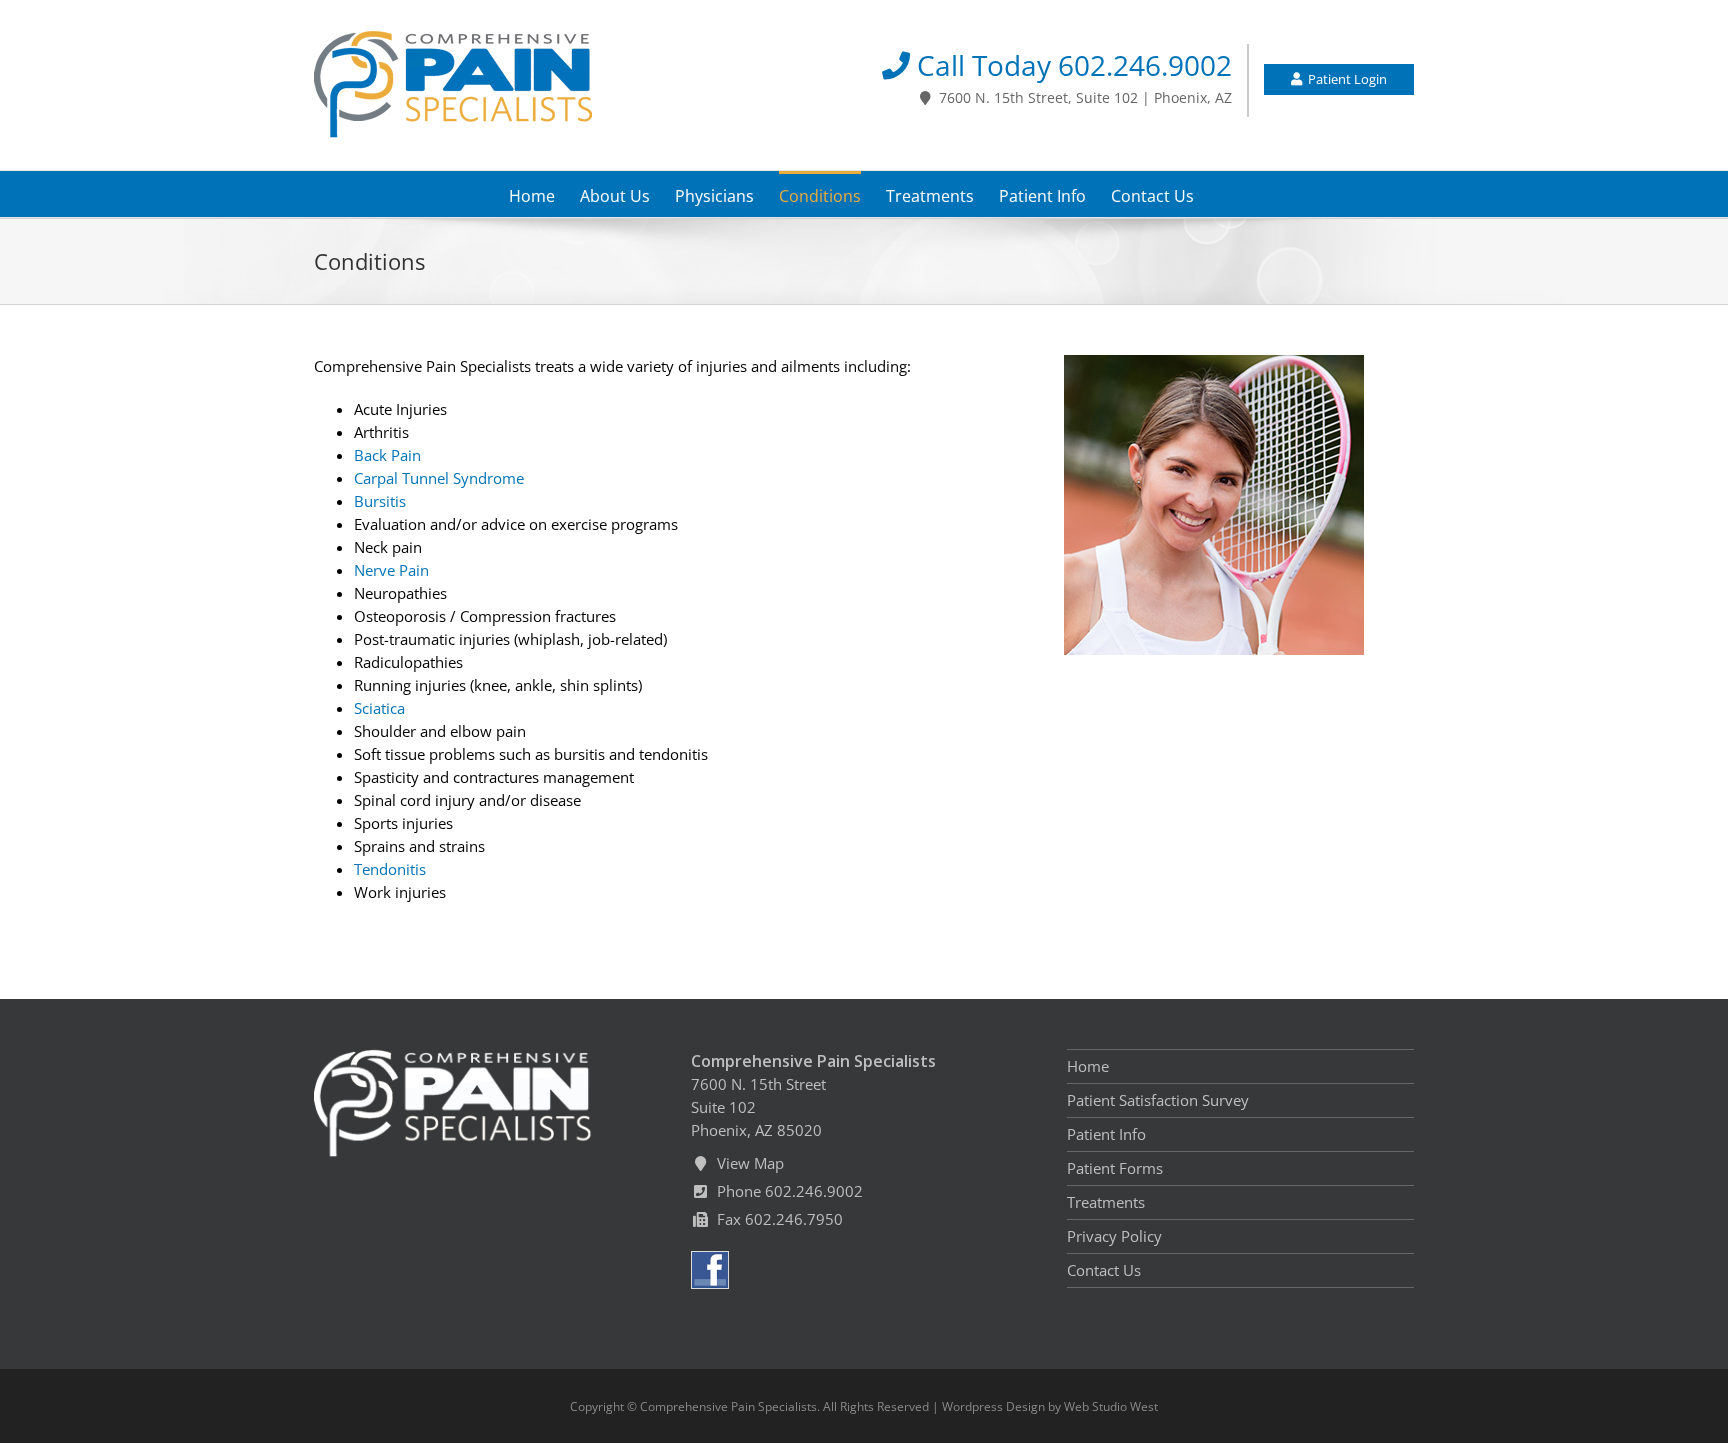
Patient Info (1106, 1134)
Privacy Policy (1114, 1236)
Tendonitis (390, 869)
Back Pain (387, 455)
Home (1088, 1066)
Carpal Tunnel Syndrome (439, 478)
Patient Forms (1115, 1168)
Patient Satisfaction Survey (1158, 1100)
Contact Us (1104, 1270)
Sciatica (379, 708)
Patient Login (1344, 79)
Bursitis (380, 501)
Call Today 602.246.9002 (1071, 66)
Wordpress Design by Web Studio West (1050, 1406)
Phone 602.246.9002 (786, 1191)
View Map (746, 1163)
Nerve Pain (391, 570)
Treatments (1106, 1202)
